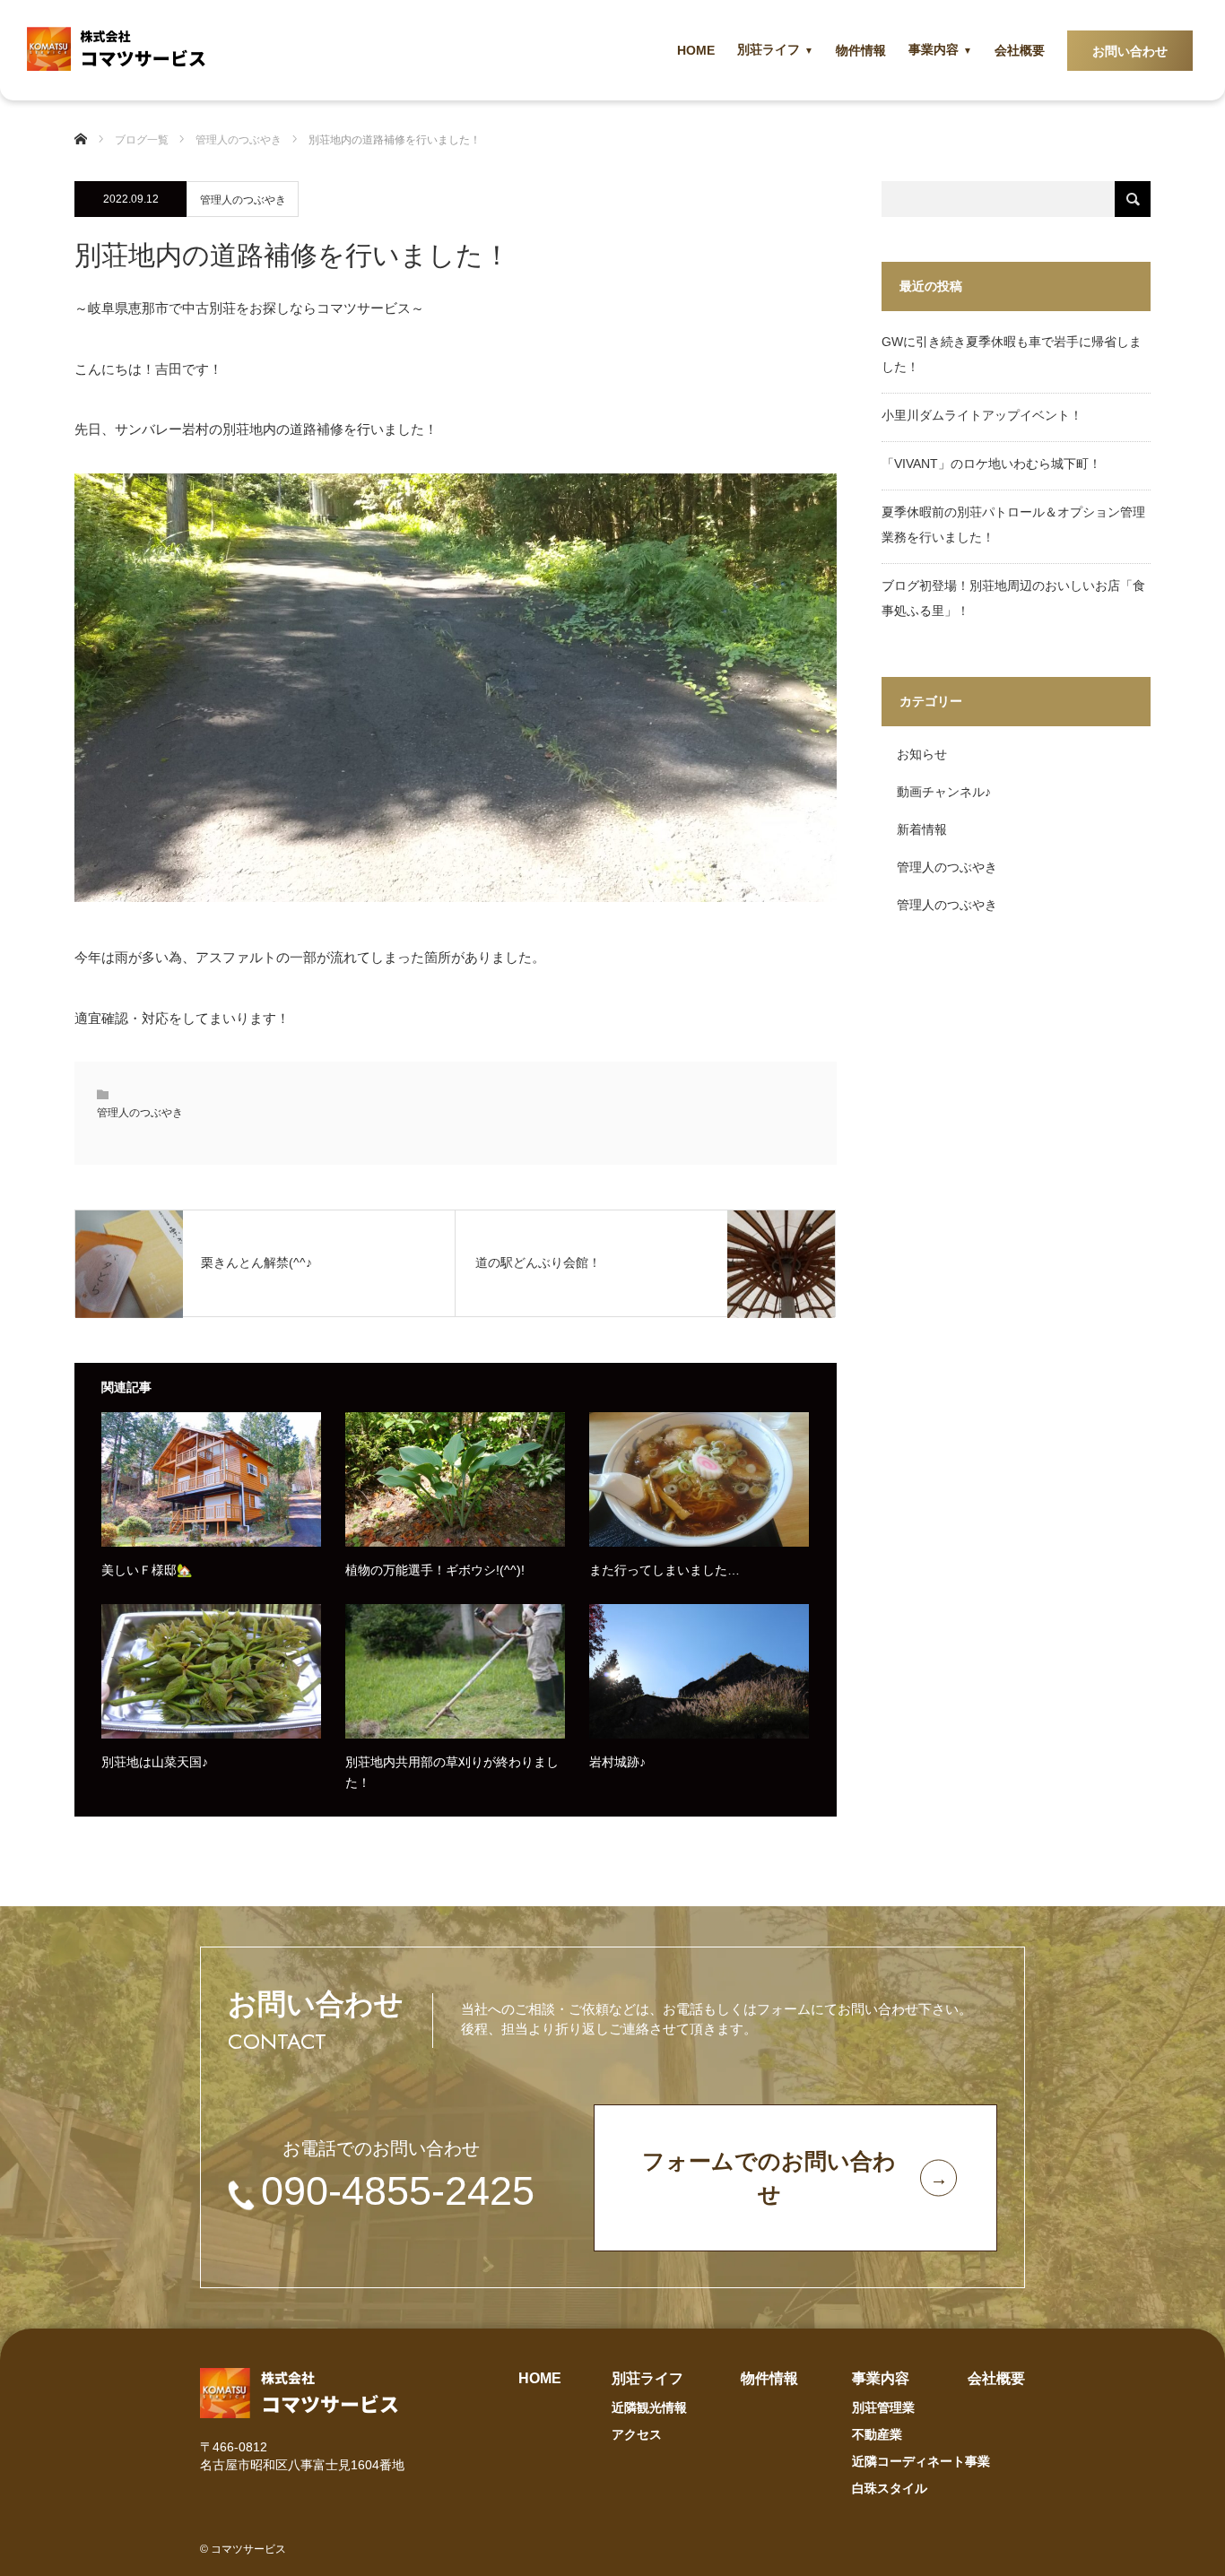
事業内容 (934, 49)
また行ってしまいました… (665, 1570)
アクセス (637, 2434)
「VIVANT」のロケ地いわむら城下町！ (991, 464)
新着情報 (922, 829)
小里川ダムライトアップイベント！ (982, 415)
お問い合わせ (1130, 51)
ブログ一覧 (142, 140)
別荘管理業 (883, 2407)
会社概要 (1020, 50)
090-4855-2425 (398, 2191)
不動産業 (877, 2434)
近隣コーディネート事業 (921, 2461)
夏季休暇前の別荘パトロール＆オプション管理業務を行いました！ (1013, 525)
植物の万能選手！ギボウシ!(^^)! (435, 1570)
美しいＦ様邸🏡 (147, 1570)
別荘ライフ (769, 49)
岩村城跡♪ (617, 1762)
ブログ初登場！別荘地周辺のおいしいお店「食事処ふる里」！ (1013, 598)
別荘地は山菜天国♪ (155, 1762)
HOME (696, 50)
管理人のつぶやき (243, 200)
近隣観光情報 (649, 2407)
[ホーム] (88, 140)
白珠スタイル (890, 2488)
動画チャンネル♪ (944, 792)
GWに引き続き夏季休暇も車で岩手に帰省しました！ (1012, 354)
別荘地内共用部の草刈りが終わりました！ (452, 1772)
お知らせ (922, 754)
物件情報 (861, 50)
